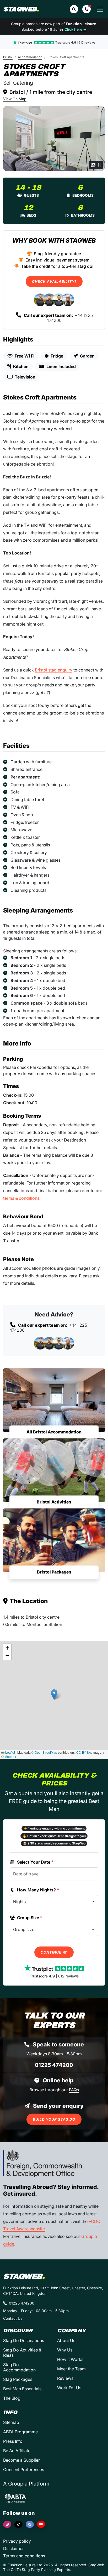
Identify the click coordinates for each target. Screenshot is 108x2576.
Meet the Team (71, 2369)
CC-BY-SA (84, 1752)
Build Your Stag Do (54, 2119)
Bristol (8, 57)
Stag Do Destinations (24, 2340)
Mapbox (10, 1756)
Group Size (30, 1918)
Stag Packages (18, 2379)
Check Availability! (54, 281)
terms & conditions (21, 1198)
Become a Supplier (21, 2460)
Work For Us (69, 2388)
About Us (66, 2340)
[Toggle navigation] (100, 9)
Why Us (65, 2350)
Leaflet (10, 1752)
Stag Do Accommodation (19, 2367)
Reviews (65, 2378)
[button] (87, 9)
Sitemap (11, 2422)
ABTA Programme (20, 2432)
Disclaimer (13, 2548)
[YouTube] (41, 2524)
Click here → (75, 29)
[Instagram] (7, 2524)
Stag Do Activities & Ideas (22, 2353)
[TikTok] (18, 2524)
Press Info (13, 2441)
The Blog (12, 2398)
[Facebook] (30, 2524)
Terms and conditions (24, 2556)
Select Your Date (35, 1862)
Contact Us (13, 2318)
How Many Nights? (38, 1890)
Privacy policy (17, 2541)
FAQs (74, 2090)
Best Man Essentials (22, 2389)
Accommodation (30, 57)
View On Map (15, 99)
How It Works (70, 2359)
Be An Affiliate (17, 2451)
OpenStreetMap (46, 1752)
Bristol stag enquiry (54, 670)
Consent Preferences (24, 2470)
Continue (52, 1952)
